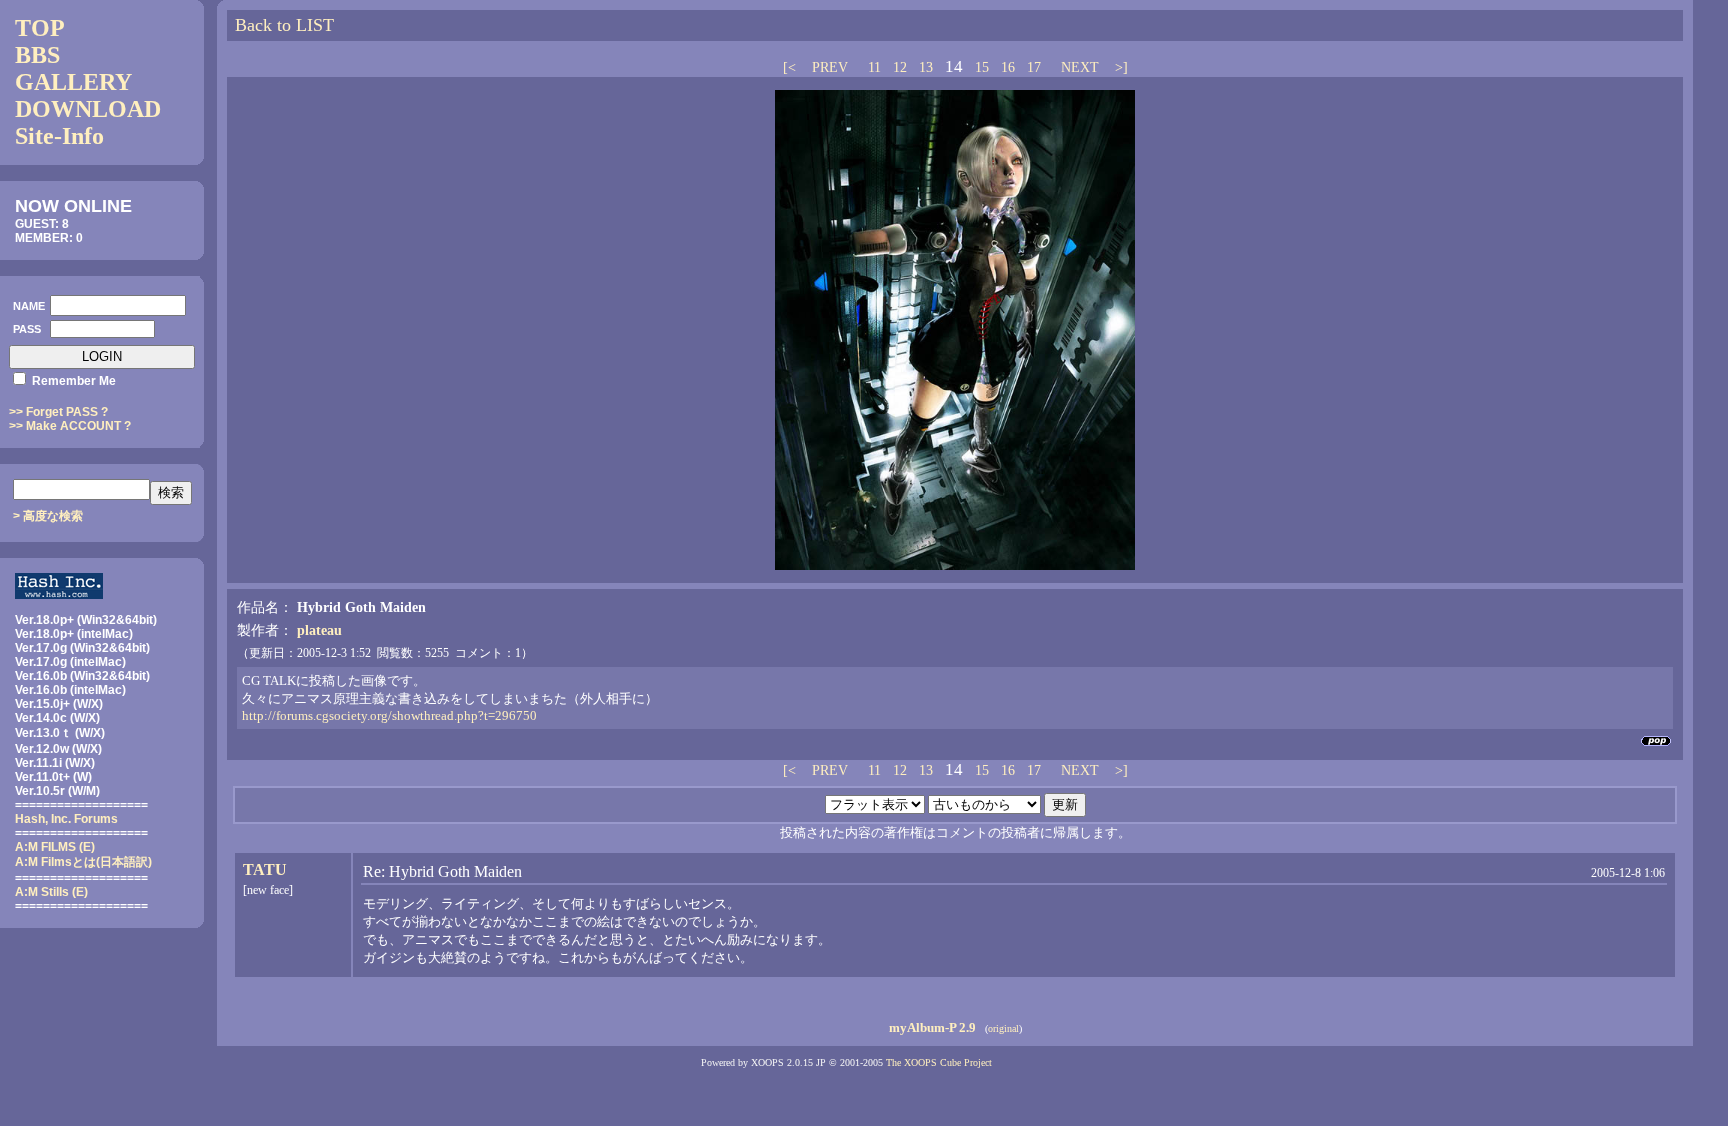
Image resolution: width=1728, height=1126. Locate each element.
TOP (40, 28)
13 (926, 67)
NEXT (1080, 67)
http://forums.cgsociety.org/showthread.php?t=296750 (389, 715)
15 (982, 67)
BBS (37, 55)
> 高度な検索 (48, 516)
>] (1119, 67)
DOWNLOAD (88, 109)
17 (1034, 67)
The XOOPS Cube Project (939, 1062)
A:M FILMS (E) (55, 847)
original (1003, 1028)
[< (791, 67)
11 (874, 67)
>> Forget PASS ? (58, 412)
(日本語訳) (83, 862)
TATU (265, 869)
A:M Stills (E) (51, 892)
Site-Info (59, 136)
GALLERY (73, 82)
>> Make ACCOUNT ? (70, 426)
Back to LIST (284, 25)
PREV (830, 67)
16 (1008, 67)
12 (900, 67)
